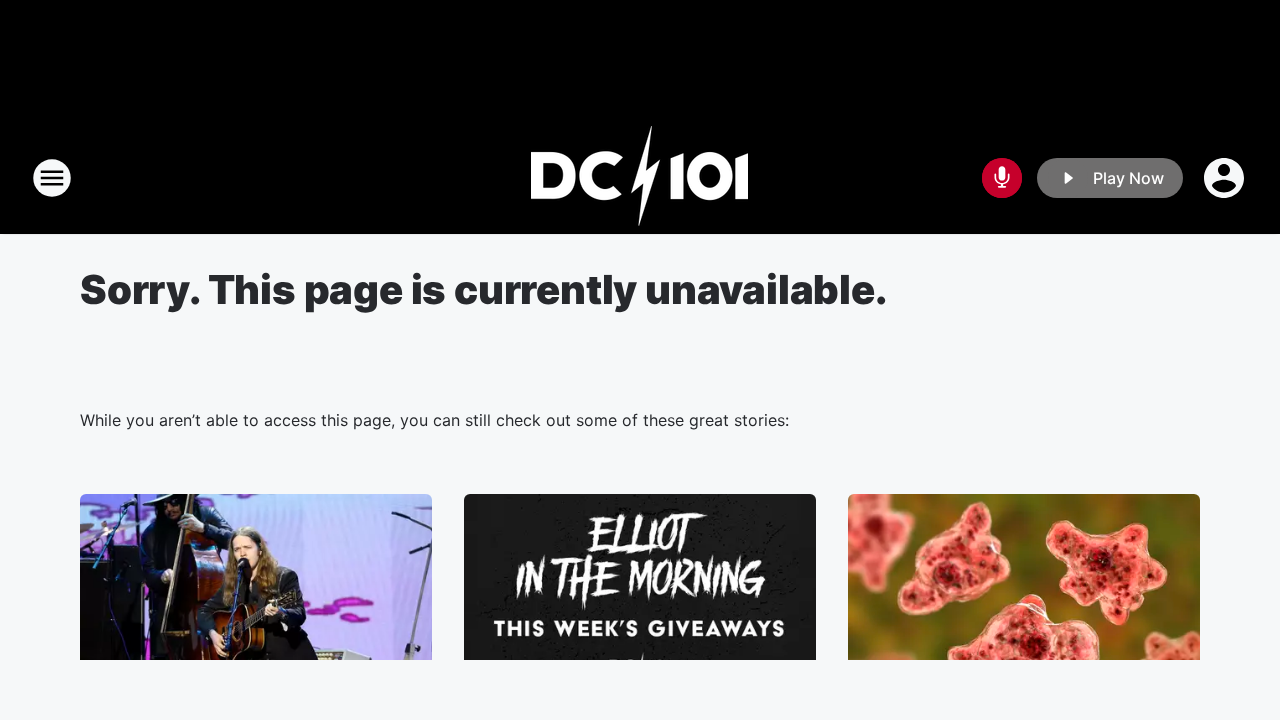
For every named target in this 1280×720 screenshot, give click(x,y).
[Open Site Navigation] (52, 178)
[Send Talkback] (1002, 178)
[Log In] (1226, 178)
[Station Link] (640, 178)
